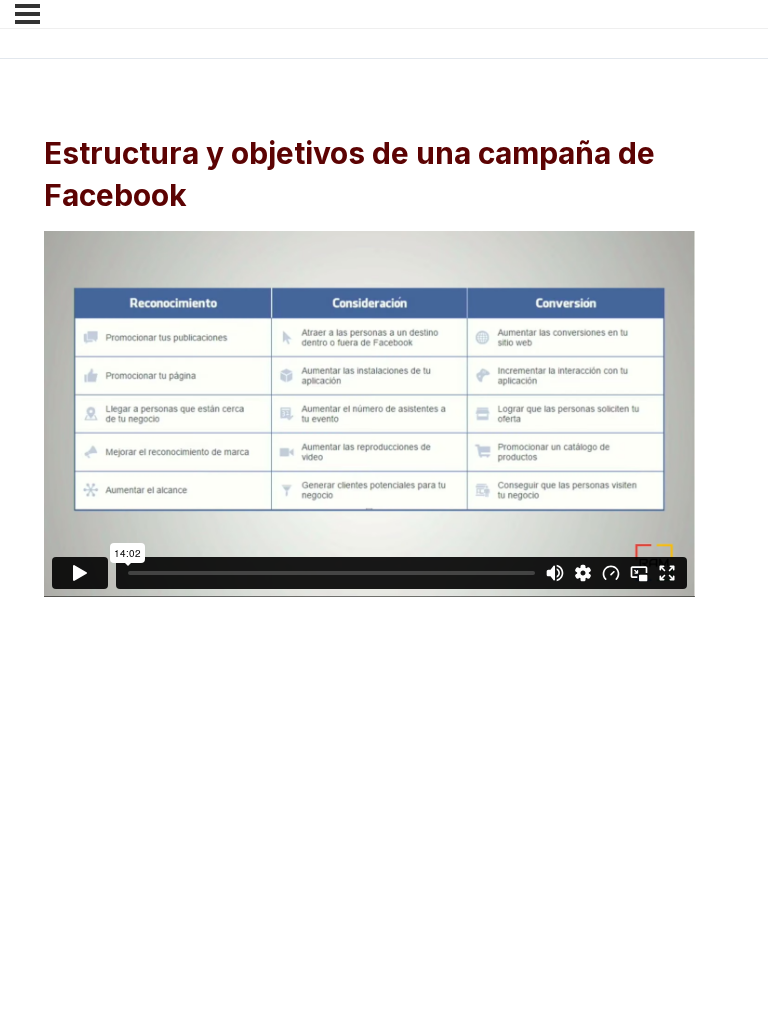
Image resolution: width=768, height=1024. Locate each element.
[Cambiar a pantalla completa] (124, 703)
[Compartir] (208, 703)
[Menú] (27, 14)
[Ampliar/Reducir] (40, 703)
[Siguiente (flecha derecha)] (124, 737)
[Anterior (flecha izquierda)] (40, 737)
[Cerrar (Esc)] (292, 703)
